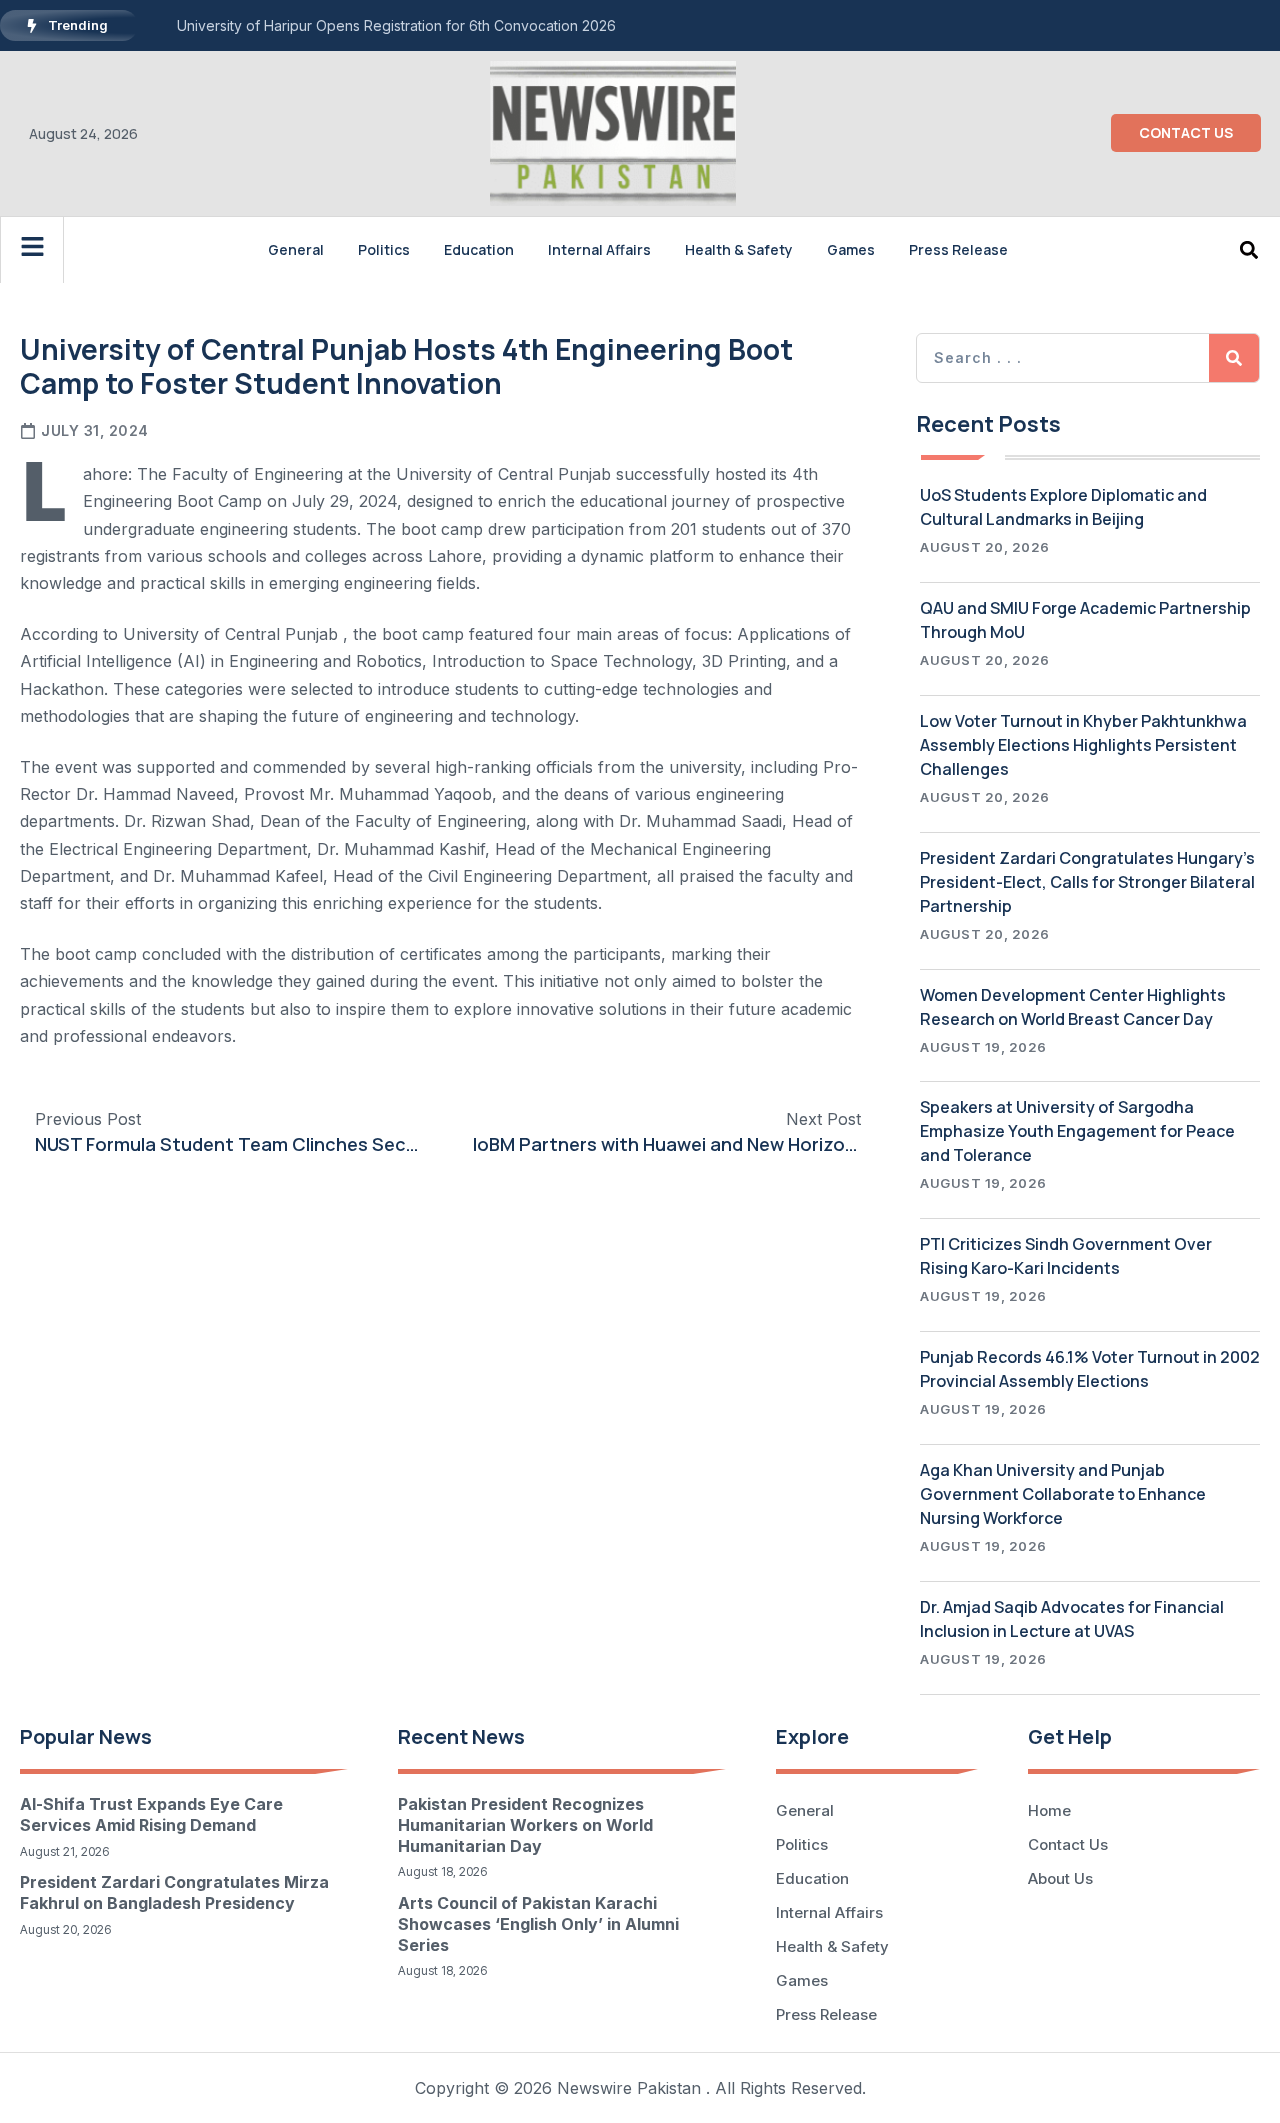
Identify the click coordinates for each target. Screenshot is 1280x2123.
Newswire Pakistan (629, 2088)
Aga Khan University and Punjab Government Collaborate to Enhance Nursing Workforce (1063, 1494)
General (296, 249)
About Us (1060, 1878)
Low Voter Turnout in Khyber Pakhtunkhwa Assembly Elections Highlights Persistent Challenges (1083, 745)
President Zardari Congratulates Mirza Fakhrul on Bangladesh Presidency (174, 1892)
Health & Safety (739, 249)
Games (851, 249)
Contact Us (1068, 1844)
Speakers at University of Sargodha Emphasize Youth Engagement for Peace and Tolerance (1077, 1131)
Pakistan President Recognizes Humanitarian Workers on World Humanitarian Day (525, 1825)
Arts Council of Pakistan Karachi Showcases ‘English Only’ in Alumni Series (538, 1924)
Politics (384, 249)
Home (1049, 1810)
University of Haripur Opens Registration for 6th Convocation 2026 (396, 25)
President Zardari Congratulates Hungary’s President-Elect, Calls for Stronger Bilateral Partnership (1087, 882)
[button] (1249, 249)
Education (479, 249)
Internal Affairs (599, 249)
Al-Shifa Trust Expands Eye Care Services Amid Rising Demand (151, 1814)
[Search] (1234, 358)
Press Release (958, 249)
